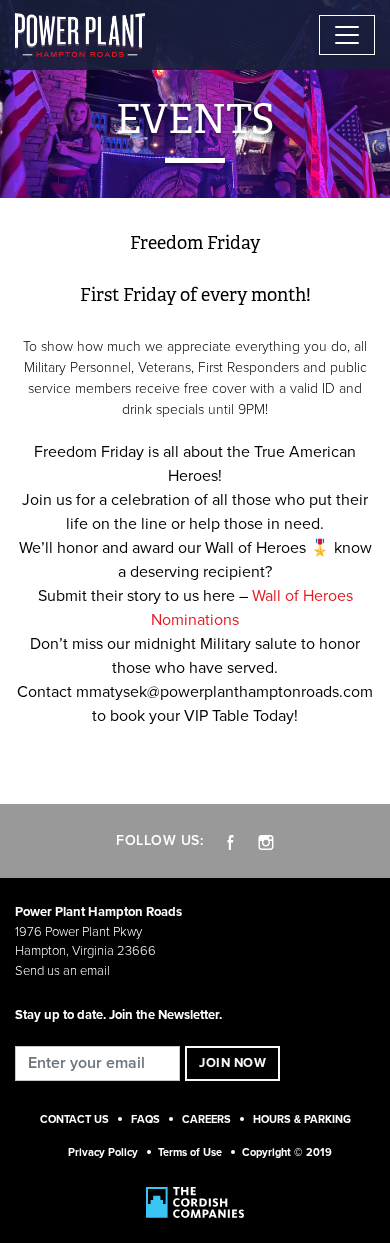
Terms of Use (190, 1152)
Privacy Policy (103, 1152)
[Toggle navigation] (347, 35)
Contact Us (74, 1119)
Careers (206, 1119)
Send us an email (62, 971)
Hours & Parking (302, 1119)
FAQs (145, 1119)
